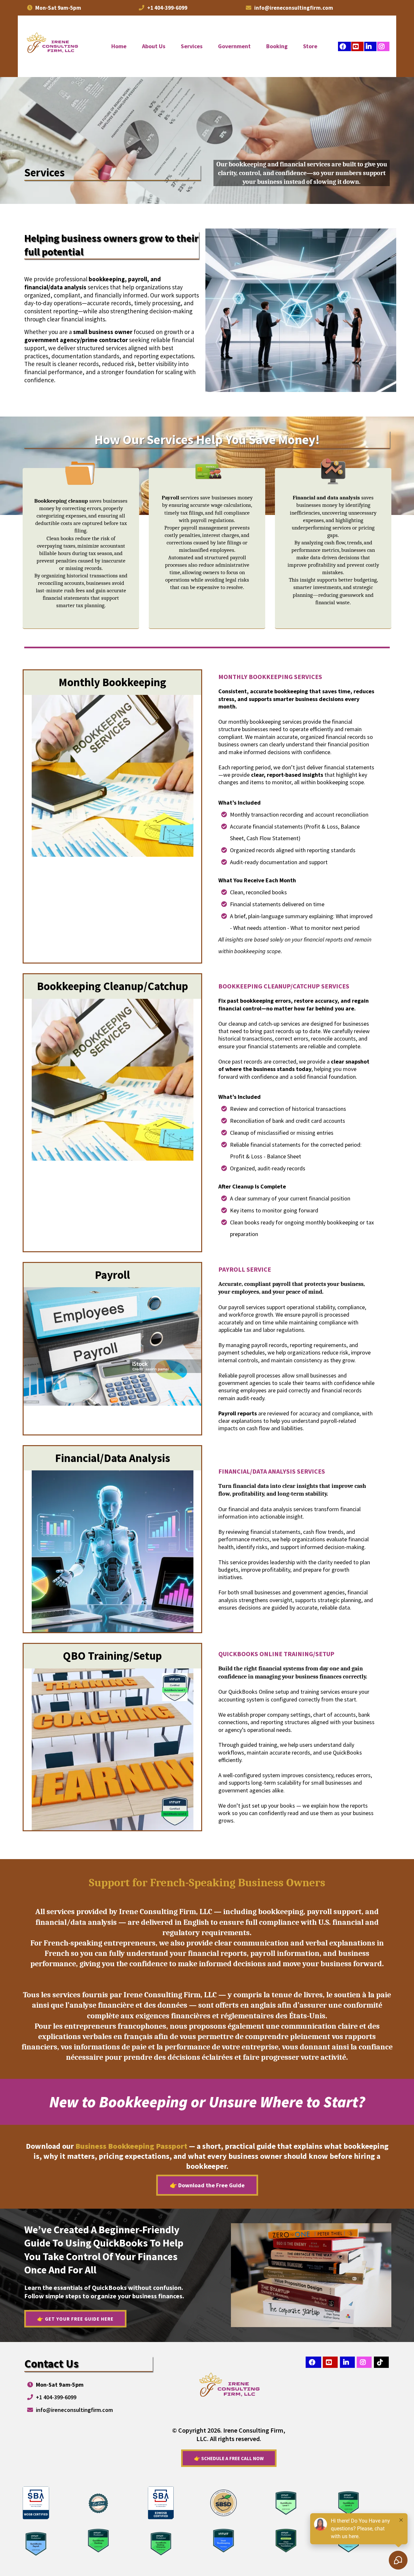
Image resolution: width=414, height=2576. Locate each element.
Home (119, 46)
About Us (154, 46)
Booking (277, 46)
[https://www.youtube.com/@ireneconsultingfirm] (357, 46)
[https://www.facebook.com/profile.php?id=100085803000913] (344, 46)
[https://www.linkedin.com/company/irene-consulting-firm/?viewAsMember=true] (370, 46)
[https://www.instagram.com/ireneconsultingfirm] (383, 46)
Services (192, 46)
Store (310, 46)
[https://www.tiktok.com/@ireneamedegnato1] (381, 2362)
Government (234, 46)
